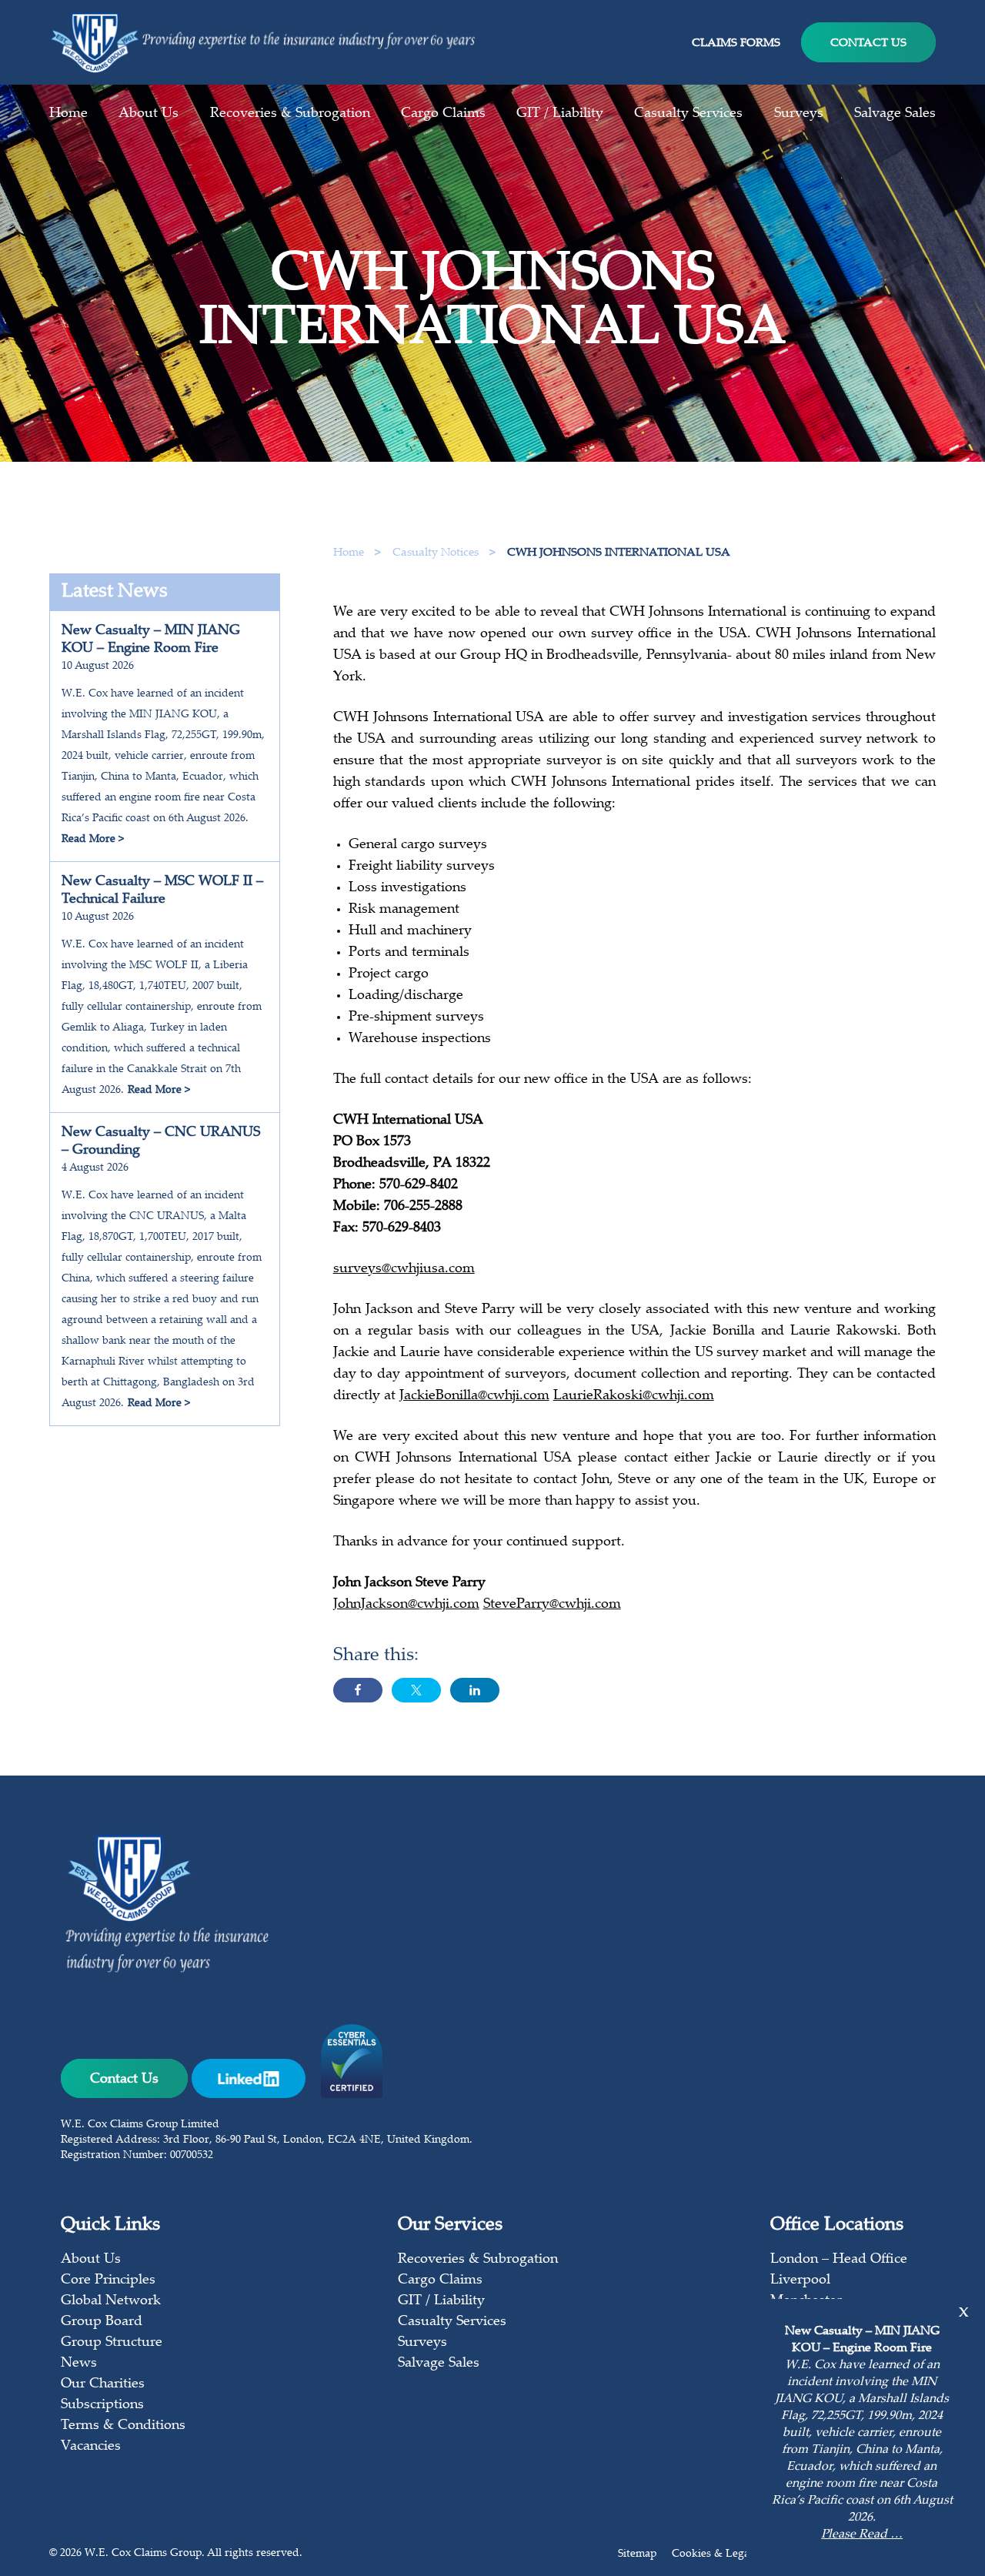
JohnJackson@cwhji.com (406, 1605)
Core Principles (108, 2280)
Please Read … (862, 2535)
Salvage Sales (895, 114)
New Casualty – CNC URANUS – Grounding (161, 1142)
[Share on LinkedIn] (475, 1690)
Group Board (102, 2322)
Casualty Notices (437, 553)
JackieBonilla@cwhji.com (474, 1396)
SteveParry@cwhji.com (552, 1605)
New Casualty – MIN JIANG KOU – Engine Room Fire (151, 640)
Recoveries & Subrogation (290, 114)
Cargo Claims (443, 114)
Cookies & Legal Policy (728, 2554)
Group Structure (112, 2343)
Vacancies (91, 2447)
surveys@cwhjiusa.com (404, 1269)
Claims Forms (736, 43)
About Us (149, 114)
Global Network (111, 2301)
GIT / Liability (560, 114)
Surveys (799, 114)
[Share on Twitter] (416, 1690)
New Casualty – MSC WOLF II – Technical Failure (162, 891)
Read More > (93, 840)
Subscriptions (102, 2405)
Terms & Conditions (123, 2426)
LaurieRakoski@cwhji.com (634, 1396)
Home (68, 114)
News (79, 2364)
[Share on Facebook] (358, 1690)
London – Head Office (839, 2260)
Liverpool (800, 2280)
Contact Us (868, 43)
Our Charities (103, 2384)
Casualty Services (688, 114)
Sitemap (637, 2554)
